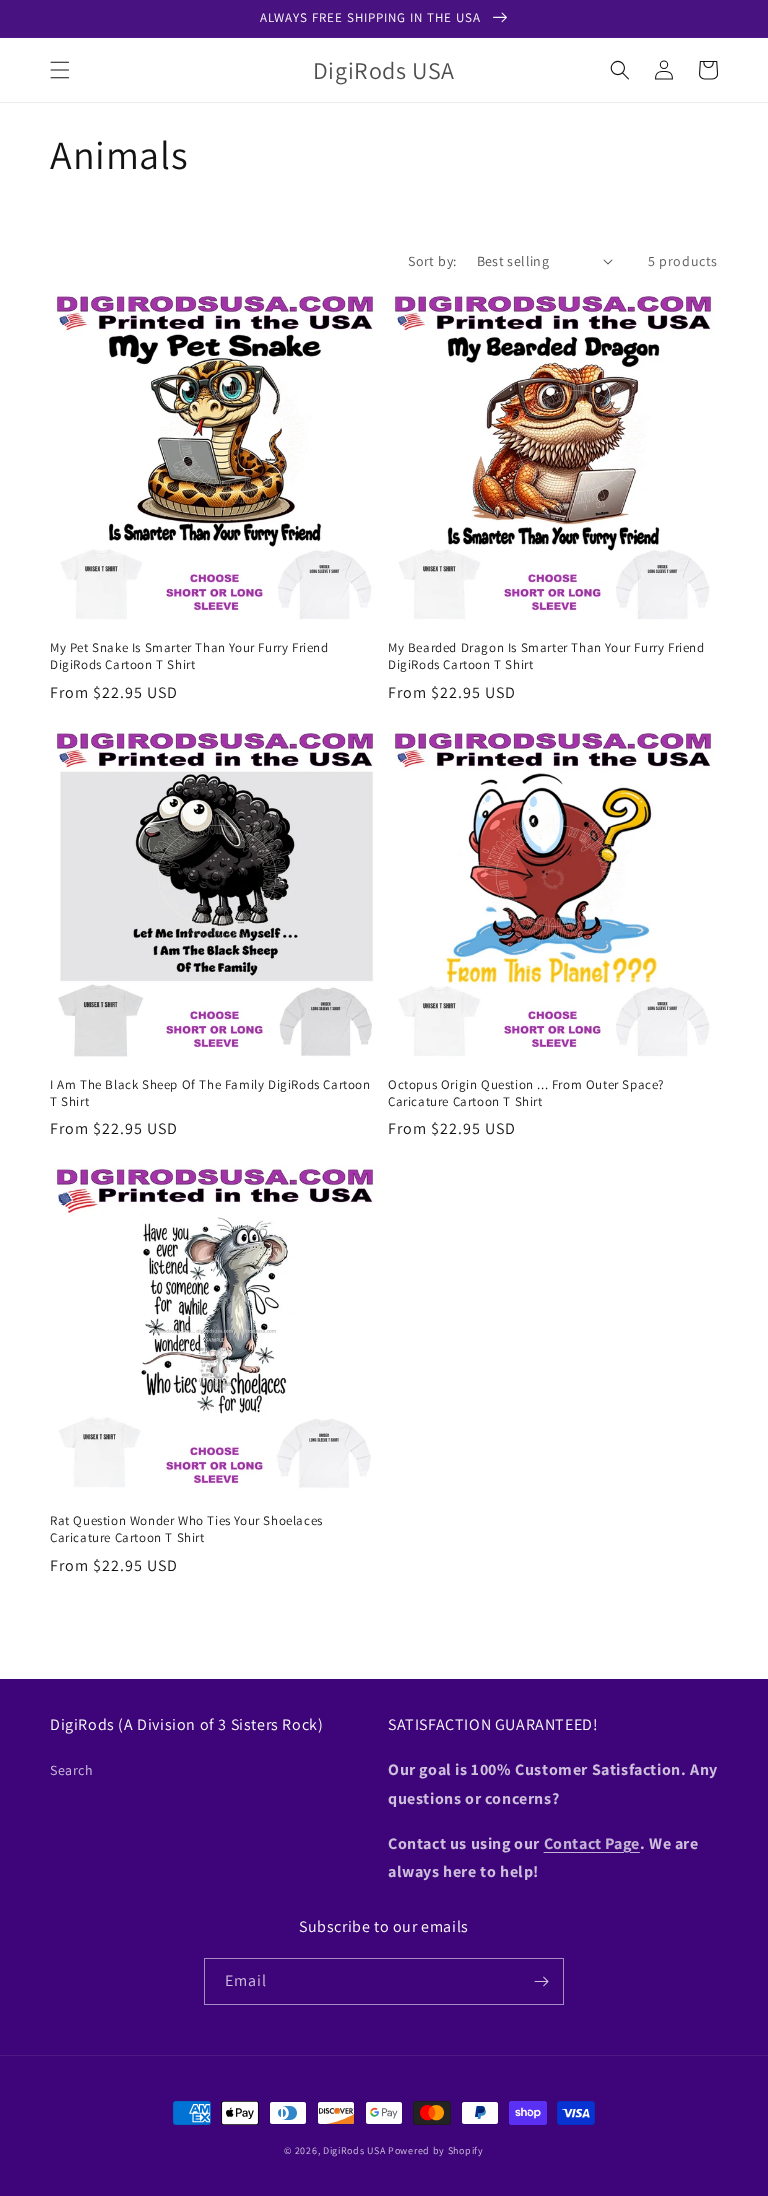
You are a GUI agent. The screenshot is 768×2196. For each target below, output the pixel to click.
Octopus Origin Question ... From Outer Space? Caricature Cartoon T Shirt (526, 1093)
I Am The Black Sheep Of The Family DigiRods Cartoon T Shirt (210, 1093)
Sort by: (432, 261)
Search (72, 1770)
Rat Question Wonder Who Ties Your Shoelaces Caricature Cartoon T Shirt (186, 1529)
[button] (60, 70)
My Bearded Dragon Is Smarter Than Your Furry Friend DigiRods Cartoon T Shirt (546, 656)
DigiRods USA (354, 2150)
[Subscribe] (541, 1981)
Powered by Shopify (436, 2150)
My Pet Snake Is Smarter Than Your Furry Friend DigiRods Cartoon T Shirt (189, 656)
